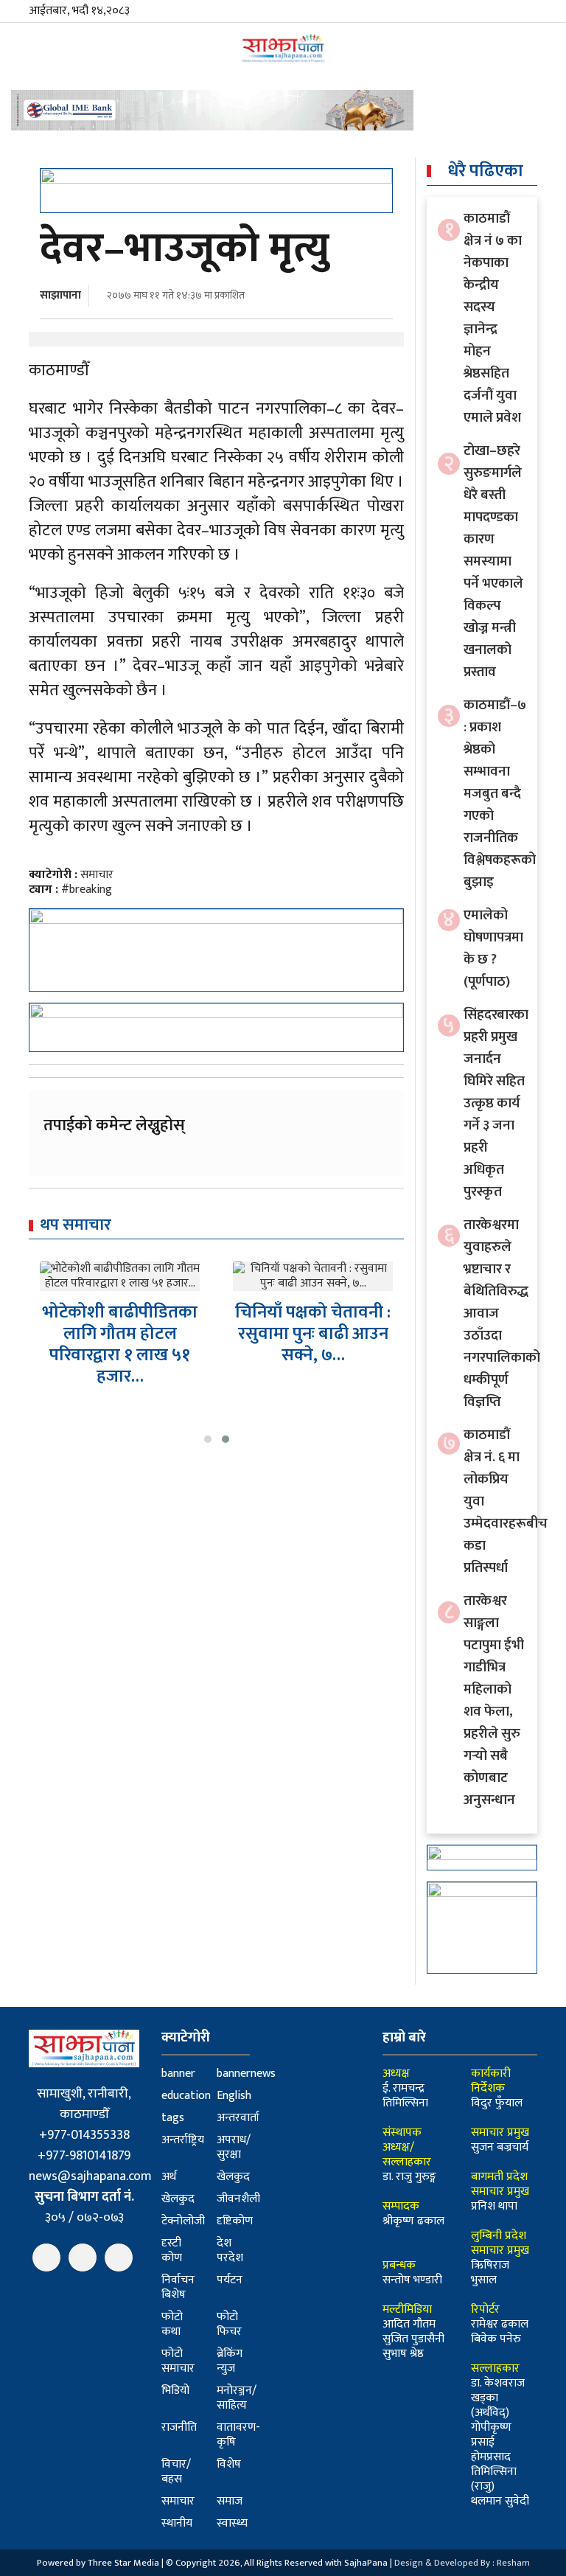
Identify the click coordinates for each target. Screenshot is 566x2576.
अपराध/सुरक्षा (234, 2147)
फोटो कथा (172, 2324)
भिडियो (175, 2391)
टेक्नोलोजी (183, 2221)
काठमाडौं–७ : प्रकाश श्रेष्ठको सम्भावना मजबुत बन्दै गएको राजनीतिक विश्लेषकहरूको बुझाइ (500, 794)
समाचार (97, 875)
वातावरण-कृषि (238, 2435)
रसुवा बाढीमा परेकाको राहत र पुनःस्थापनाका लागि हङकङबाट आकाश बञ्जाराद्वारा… (313, 1359)
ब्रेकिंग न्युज (230, 2361)
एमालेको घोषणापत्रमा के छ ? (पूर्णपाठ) (493, 948)
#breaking (87, 890)
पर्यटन (230, 2280)
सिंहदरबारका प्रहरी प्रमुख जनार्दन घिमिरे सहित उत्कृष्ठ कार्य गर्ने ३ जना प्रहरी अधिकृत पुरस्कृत (496, 1103)
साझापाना (60, 295)
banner (178, 2074)
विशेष (229, 2464)
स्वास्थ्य (232, 2523)
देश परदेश (230, 2250)
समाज (230, 2501)
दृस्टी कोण (172, 2250)
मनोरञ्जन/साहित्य (237, 2398)
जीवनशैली (238, 2199)
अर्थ (169, 2177)
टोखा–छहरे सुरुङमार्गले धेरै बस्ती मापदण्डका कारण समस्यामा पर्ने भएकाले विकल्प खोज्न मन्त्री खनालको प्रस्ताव (493, 561)
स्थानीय (177, 2523)
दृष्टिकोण (235, 2221)
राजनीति (179, 2427)
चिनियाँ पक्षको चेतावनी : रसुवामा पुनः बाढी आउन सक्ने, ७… (120, 1334)
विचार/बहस (176, 2472)
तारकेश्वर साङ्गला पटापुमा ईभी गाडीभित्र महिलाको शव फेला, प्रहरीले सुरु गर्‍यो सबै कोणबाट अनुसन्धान (494, 1700)
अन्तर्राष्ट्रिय (183, 2140)
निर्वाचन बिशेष (178, 2287)
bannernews (246, 2074)
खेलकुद (233, 2177)
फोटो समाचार (178, 2361)
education (186, 2096)
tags (173, 2118)
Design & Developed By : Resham (462, 2563)
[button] (208, 1439)
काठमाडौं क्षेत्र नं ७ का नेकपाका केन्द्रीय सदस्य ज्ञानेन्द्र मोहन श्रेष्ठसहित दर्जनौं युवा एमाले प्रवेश (493, 318)
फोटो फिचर (229, 2324)
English (234, 2096)
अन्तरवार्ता (238, 2118)
